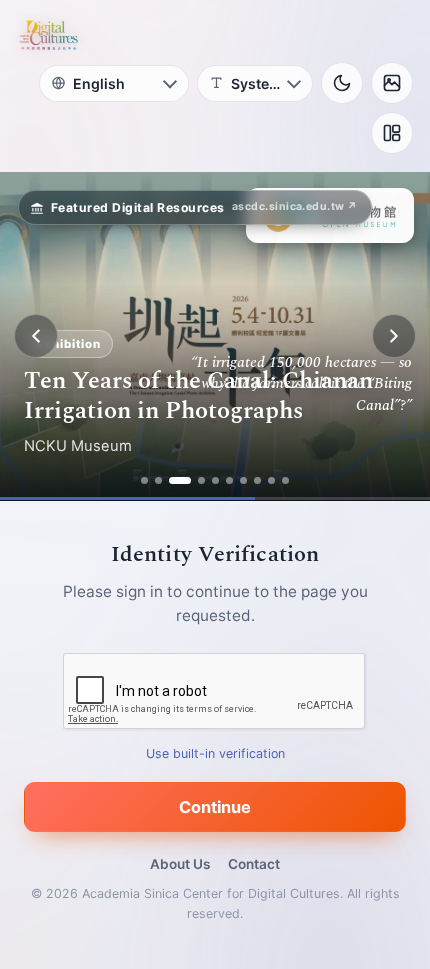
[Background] (392, 83)
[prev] (36, 336)
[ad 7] (243, 480)
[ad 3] (180, 480)
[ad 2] (158, 480)
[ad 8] (257, 480)
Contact (254, 864)
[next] (394, 336)
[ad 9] (271, 480)
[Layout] (392, 133)
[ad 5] (215, 480)
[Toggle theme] (342, 83)
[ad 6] (229, 480)
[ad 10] (285, 480)
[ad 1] (144, 480)
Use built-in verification (215, 753)
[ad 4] (201, 480)
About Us (180, 864)
